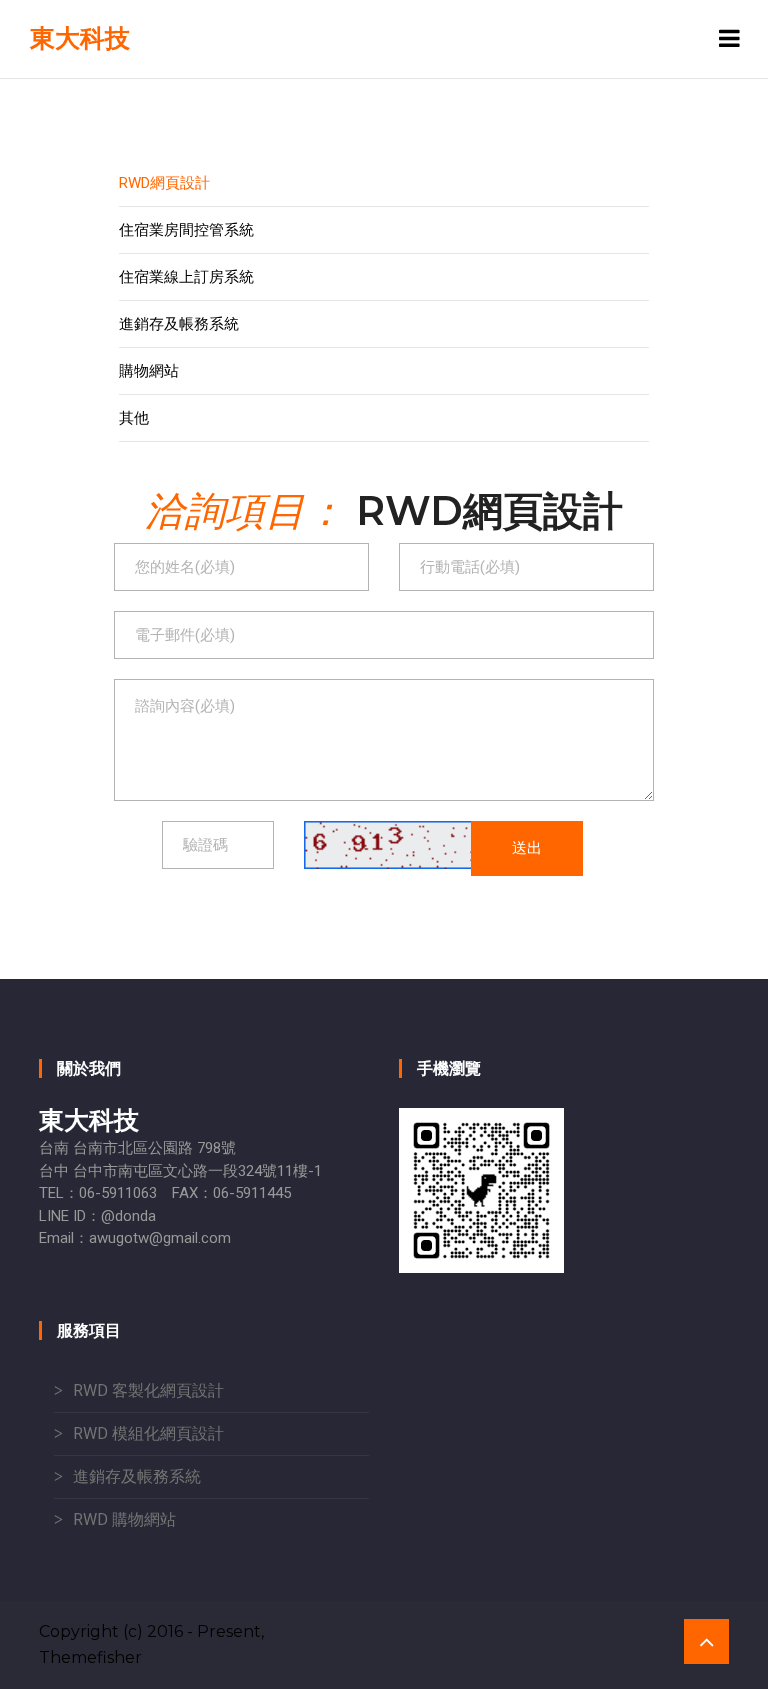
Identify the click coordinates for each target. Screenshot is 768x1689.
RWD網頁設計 (164, 183)
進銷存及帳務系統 (179, 324)
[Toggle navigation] (729, 38)
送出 (527, 847)
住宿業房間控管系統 (186, 230)
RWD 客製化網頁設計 (148, 1390)
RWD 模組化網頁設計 (148, 1433)
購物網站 (149, 371)
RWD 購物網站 (124, 1519)
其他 (134, 418)
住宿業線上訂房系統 (186, 277)
